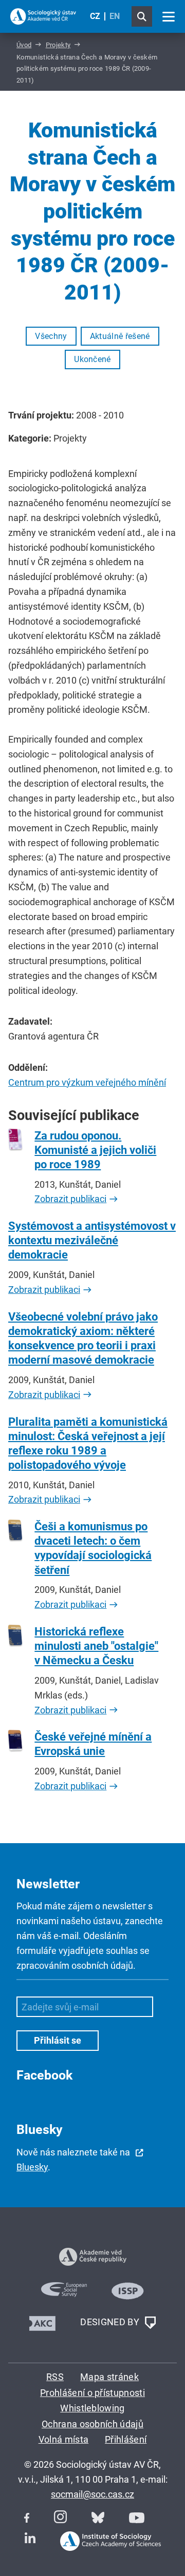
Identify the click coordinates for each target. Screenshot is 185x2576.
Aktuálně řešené (120, 336)
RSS (55, 2377)
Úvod (24, 45)
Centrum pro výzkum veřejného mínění (87, 1082)
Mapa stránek (109, 2377)
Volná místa (64, 2439)
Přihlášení (126, 2439)
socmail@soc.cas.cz (92, 2494)
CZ (95, 16)
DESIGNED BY (111, 2322)
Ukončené (92, 359)
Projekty (58, 45)
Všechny (51, 336)
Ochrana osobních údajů (92, 2424)
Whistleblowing (92, 2408)
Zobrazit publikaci (70, 1199)
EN (115, 16)
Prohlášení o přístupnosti (92, 2393)
